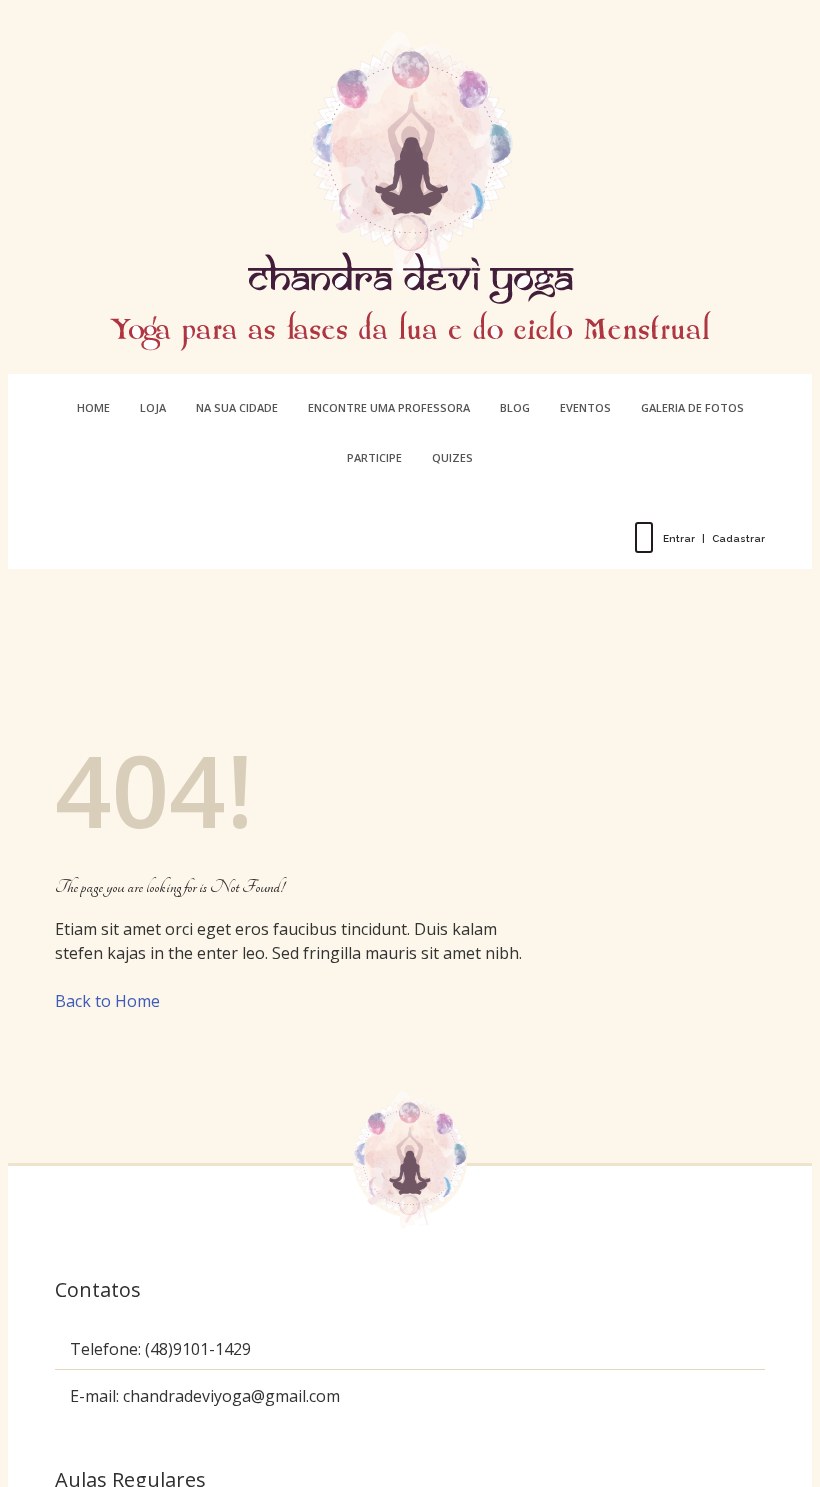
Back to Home (107, 1001)
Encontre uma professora (389, 407)
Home (93, 407)
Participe (374, 457)
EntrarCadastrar (714, 538)
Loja (153, 407)
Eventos (585, 407)
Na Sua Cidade (237, 407)
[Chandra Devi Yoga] (410, 191)
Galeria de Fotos (692, 407)
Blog (515, 407)
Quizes (452, 457)
